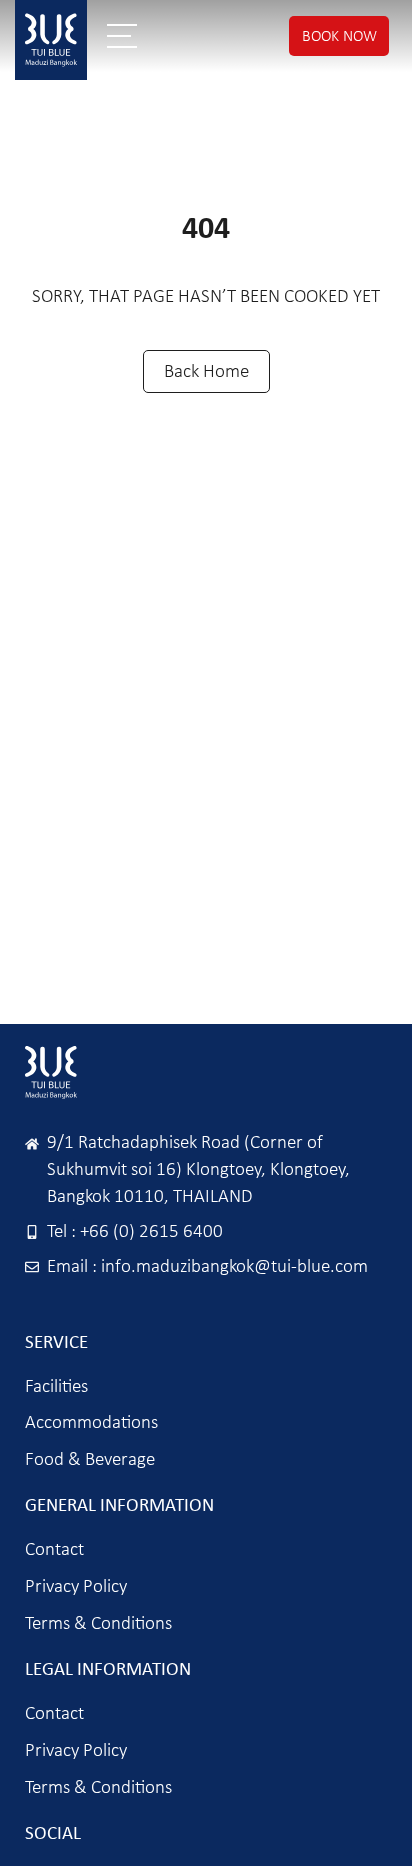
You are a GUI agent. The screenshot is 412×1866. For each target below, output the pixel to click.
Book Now (339, 35)
